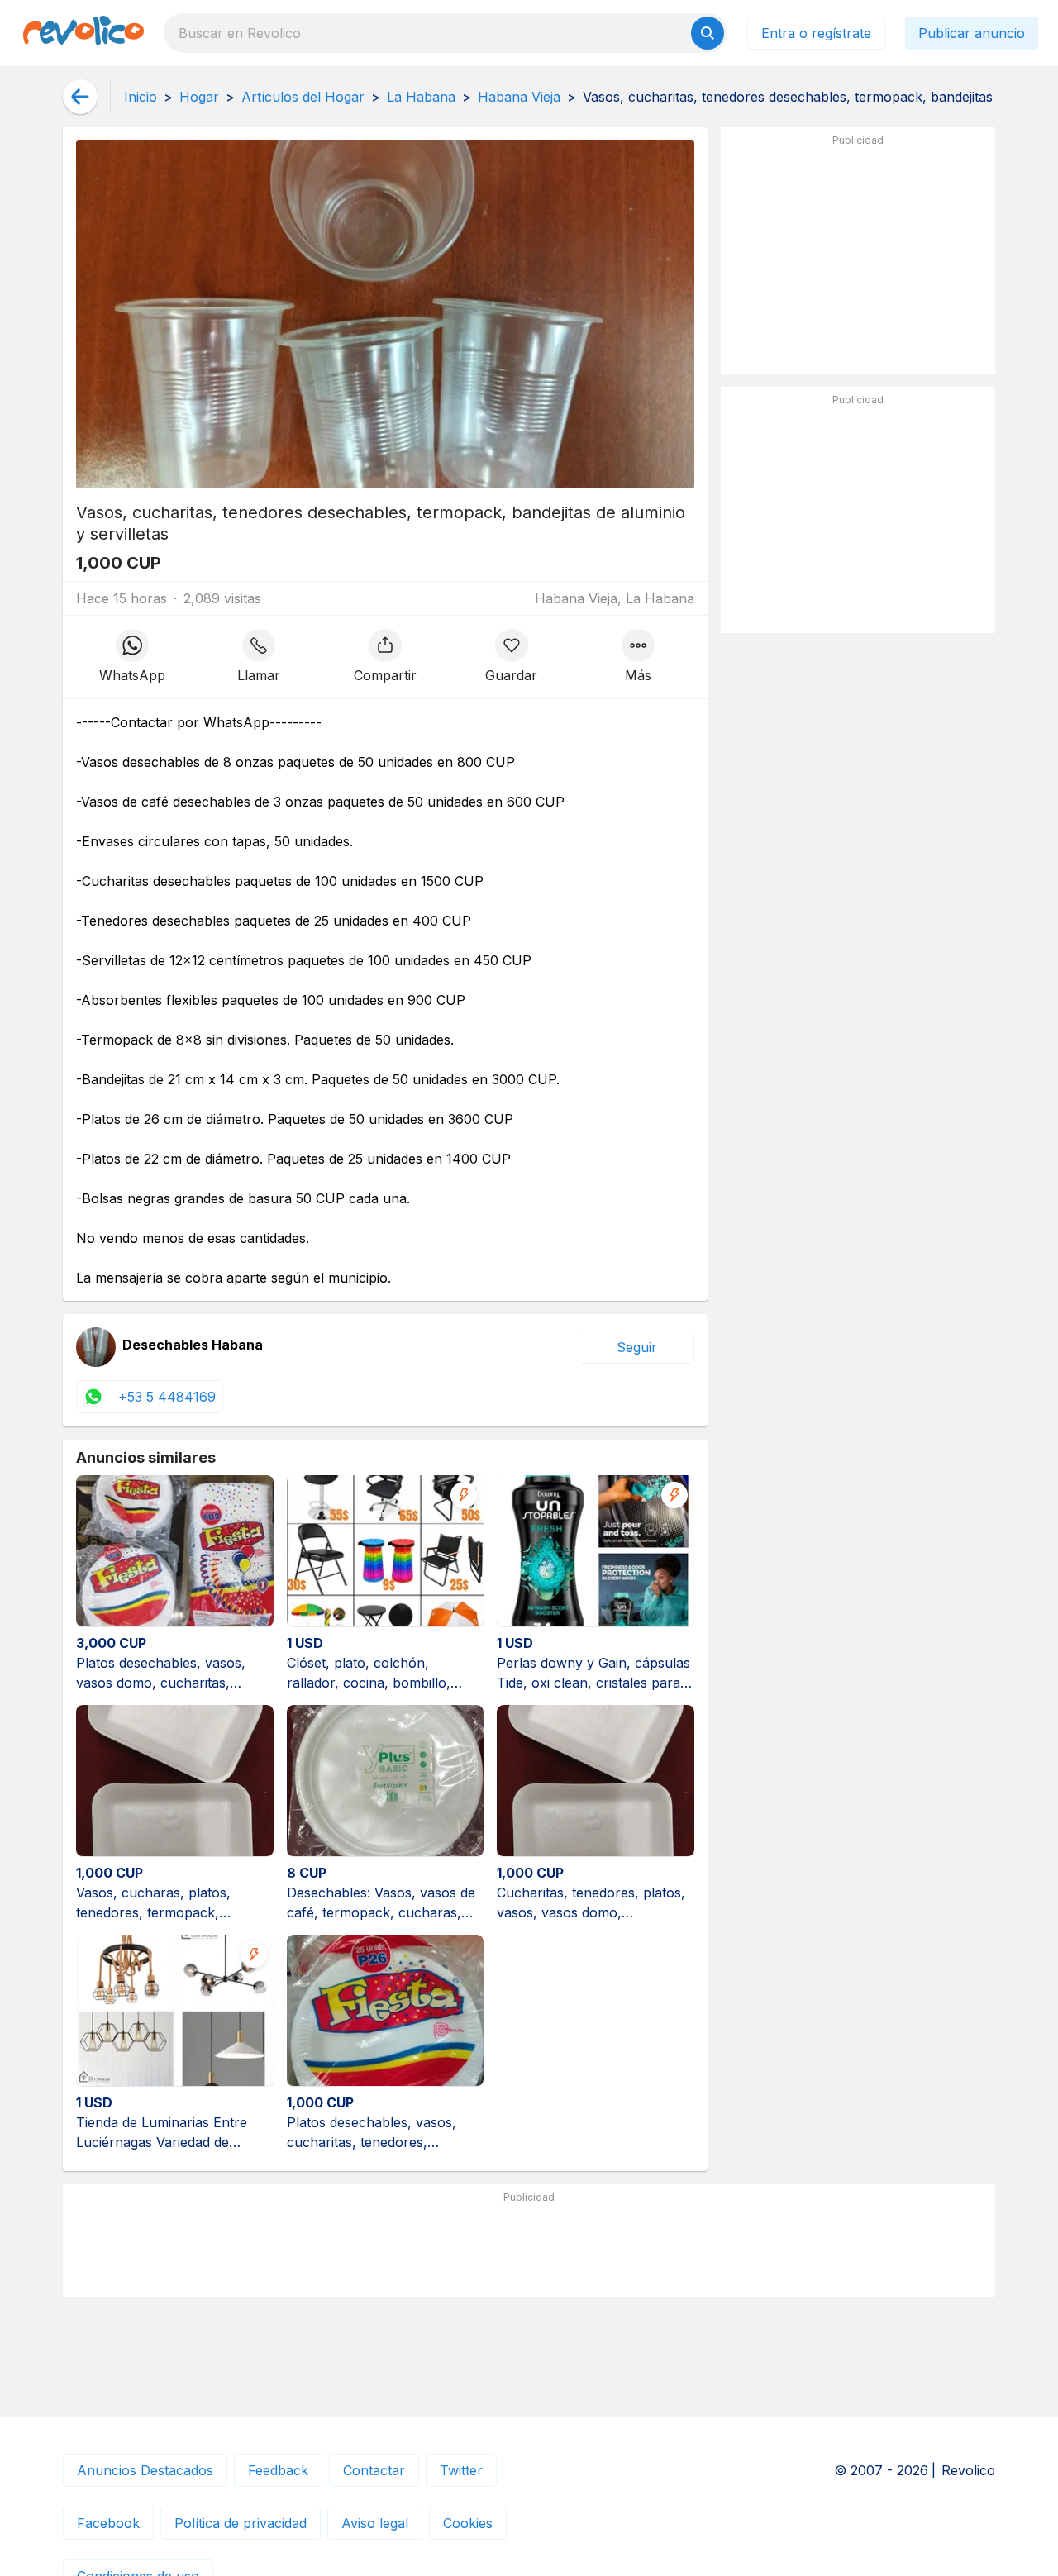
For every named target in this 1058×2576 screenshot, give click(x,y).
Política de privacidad (241, 2523)
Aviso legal (375, 2523)
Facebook (108, 2523)
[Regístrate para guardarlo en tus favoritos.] (511, 657)
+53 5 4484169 (167, 1397)
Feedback (278, 2470)
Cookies (468, 2523)
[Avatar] (96, 1347)
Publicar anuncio (972, 33)
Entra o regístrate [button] (816, 33)
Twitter (461, 2470)
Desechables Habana (193, 1345)
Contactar (374, 2470)
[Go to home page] (83, 33)
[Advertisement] (858, 257)
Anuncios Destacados (145, 2470)
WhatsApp (132, 675)
